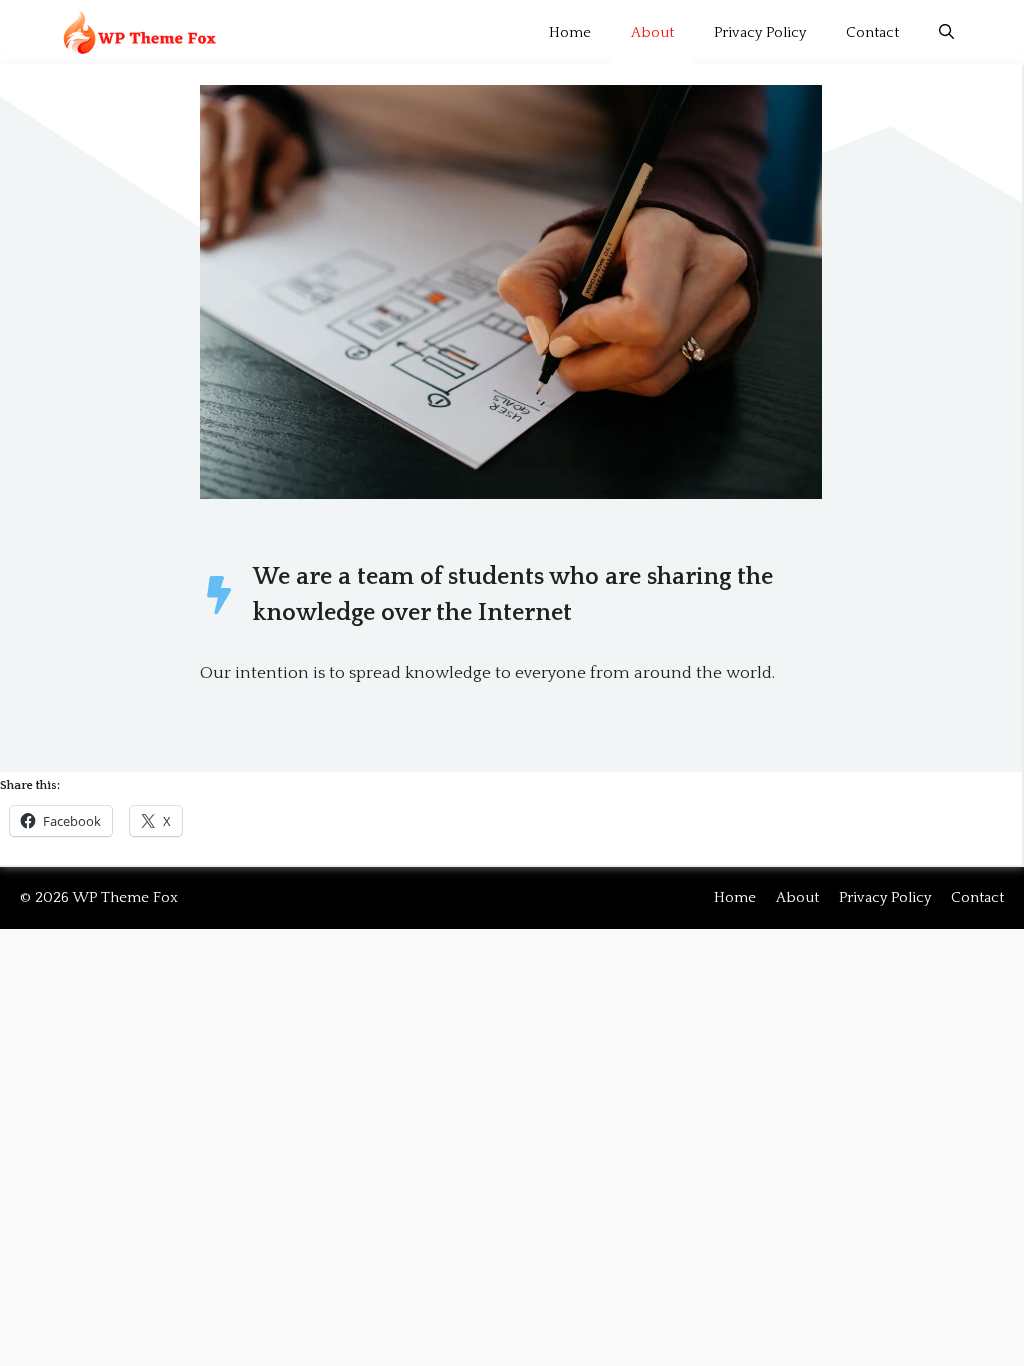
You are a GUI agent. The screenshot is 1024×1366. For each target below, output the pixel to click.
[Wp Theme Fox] (139, 32)
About (652, 32)
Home (570, 32)
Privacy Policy (760, 32)
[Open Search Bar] (946, 32)
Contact (872, 32)
